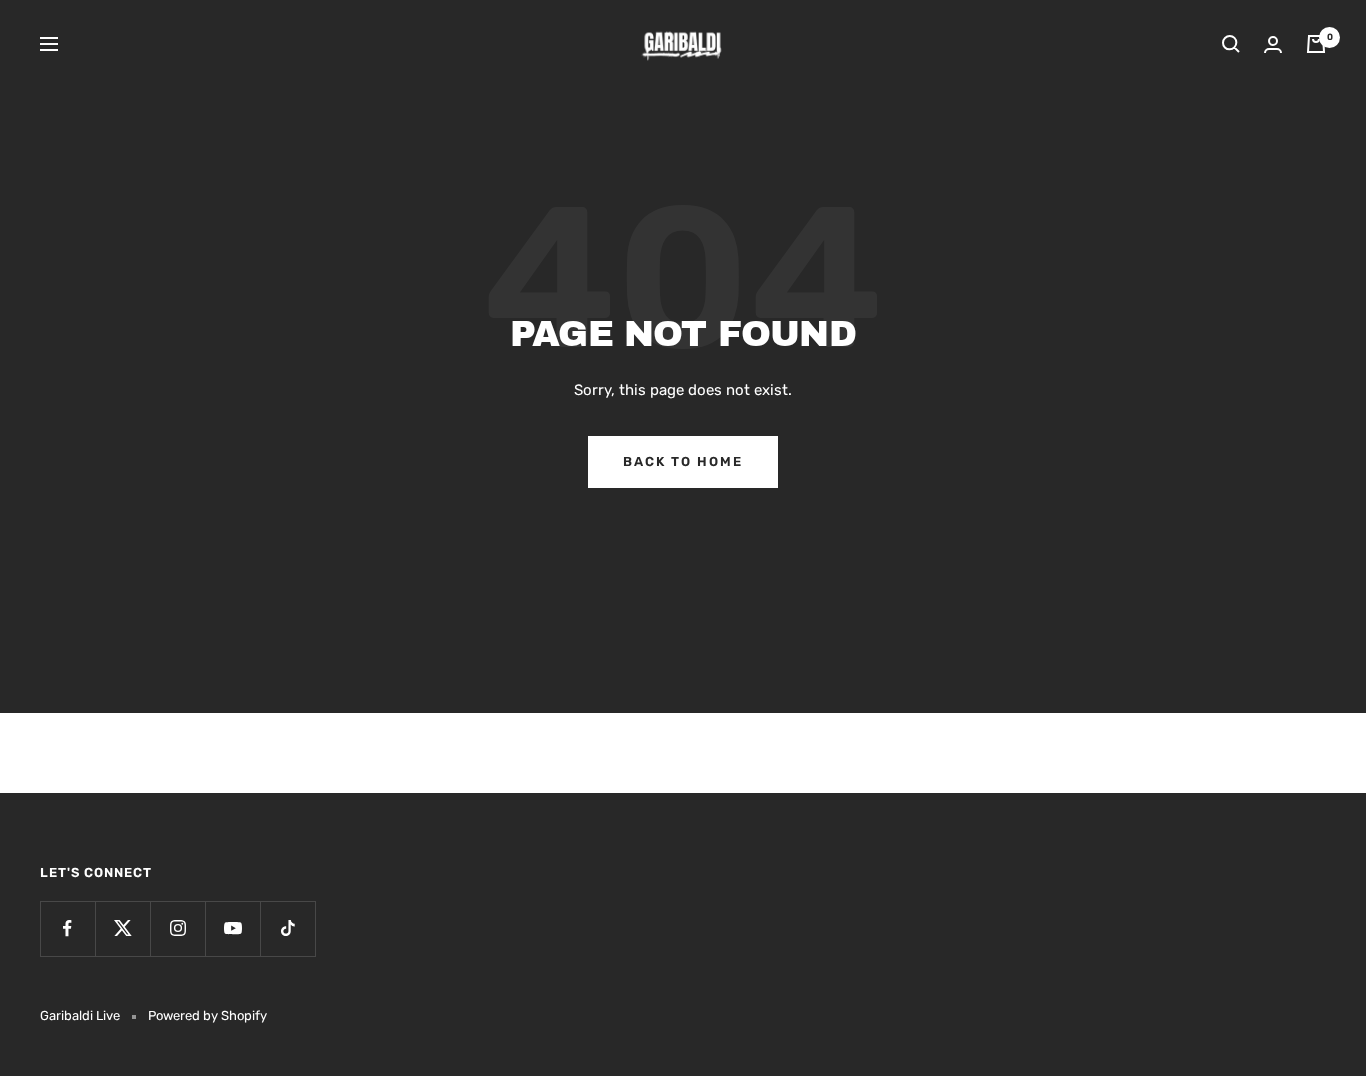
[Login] (1273, 44)
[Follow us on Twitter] (122, 928)
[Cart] (1316, 44)
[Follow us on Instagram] (177, 928)
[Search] (1231, 44)
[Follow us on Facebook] (67, 928)
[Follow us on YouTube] (232, 928)
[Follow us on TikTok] (287, 928)
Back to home (683, 461)
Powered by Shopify (207, 1015)
